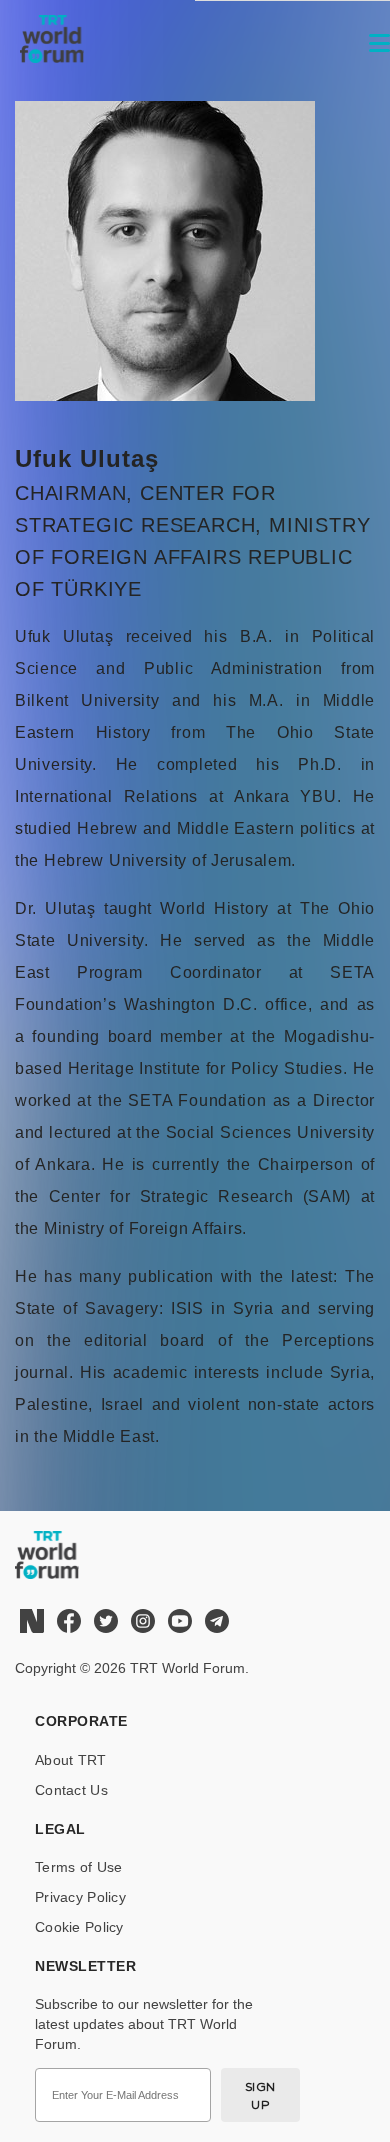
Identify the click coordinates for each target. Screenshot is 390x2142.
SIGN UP (260, 2095)
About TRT (71, 1760)
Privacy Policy (80, 1897)
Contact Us (71, 1790)
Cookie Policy (79, 1927)
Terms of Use (78, 1867)
